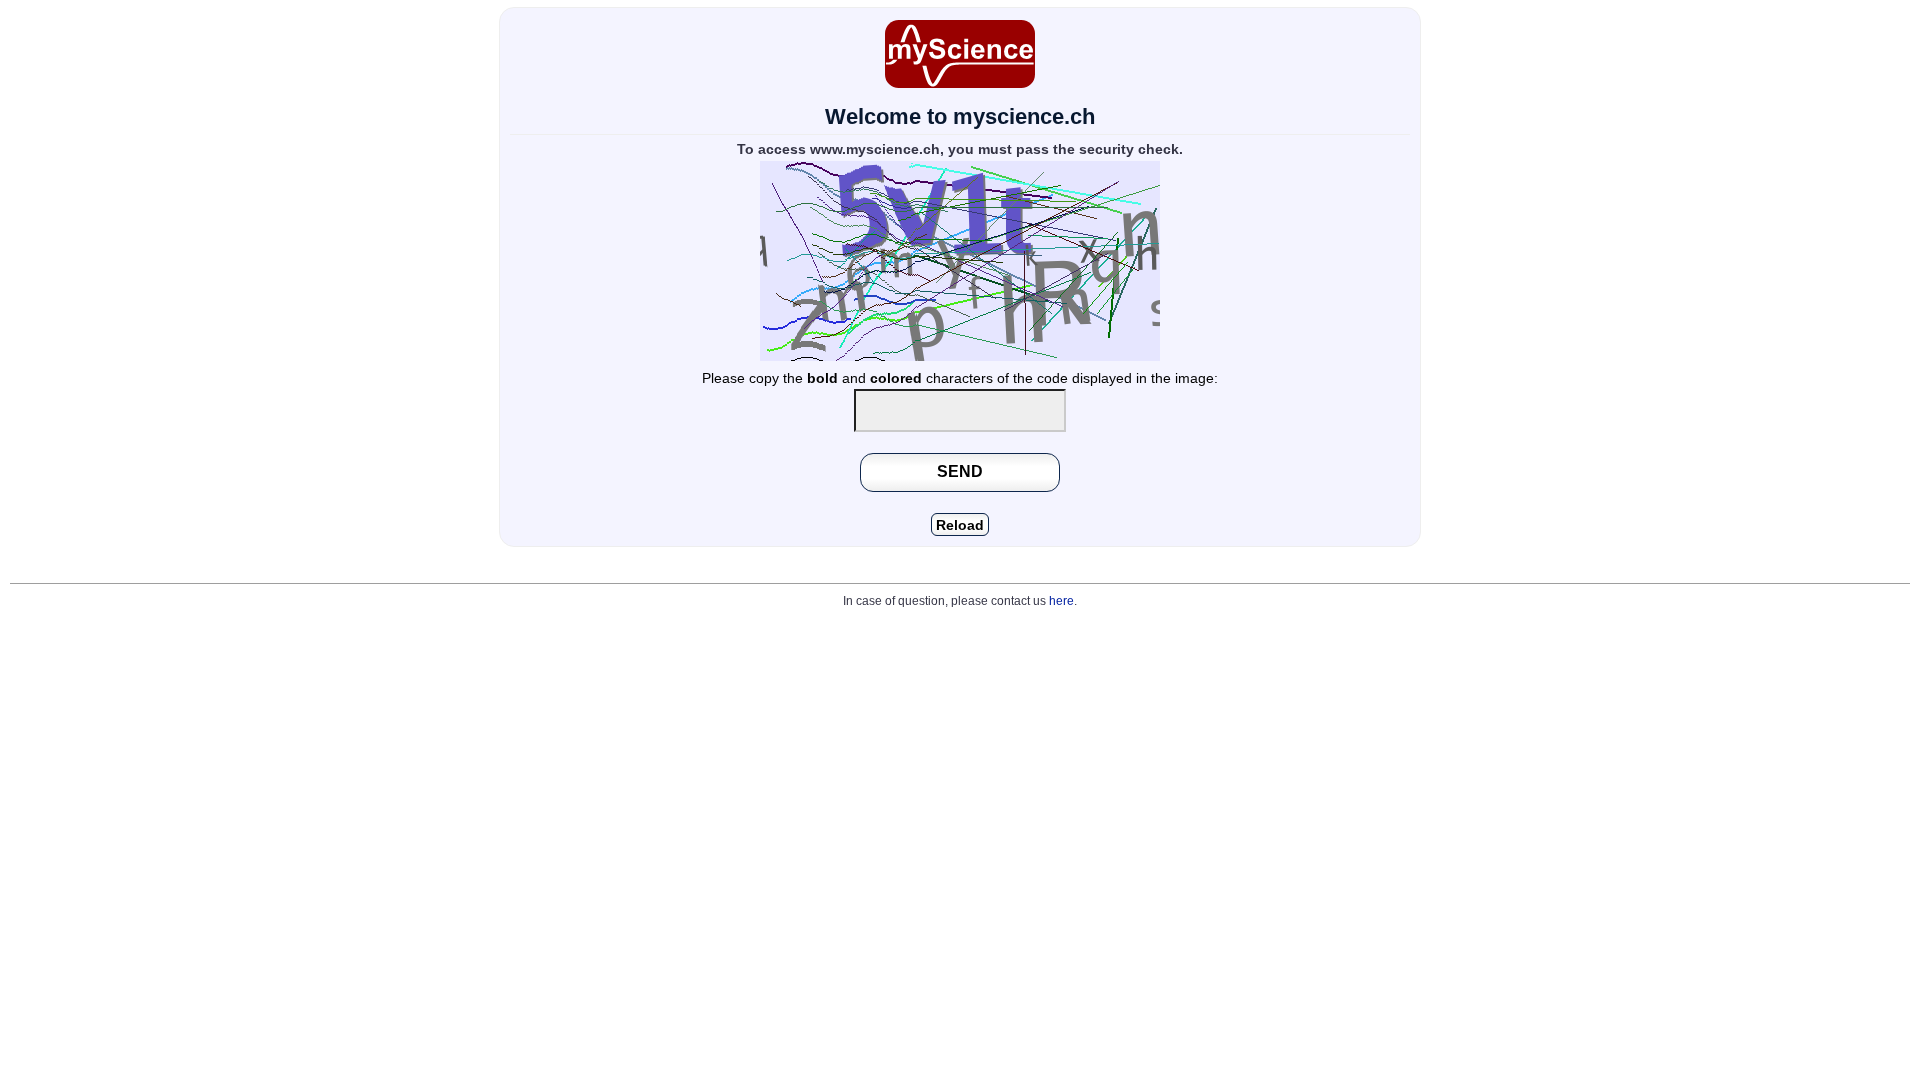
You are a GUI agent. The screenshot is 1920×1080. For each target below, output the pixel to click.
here (1061, 601)
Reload (960, 525)
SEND (960, 471)
